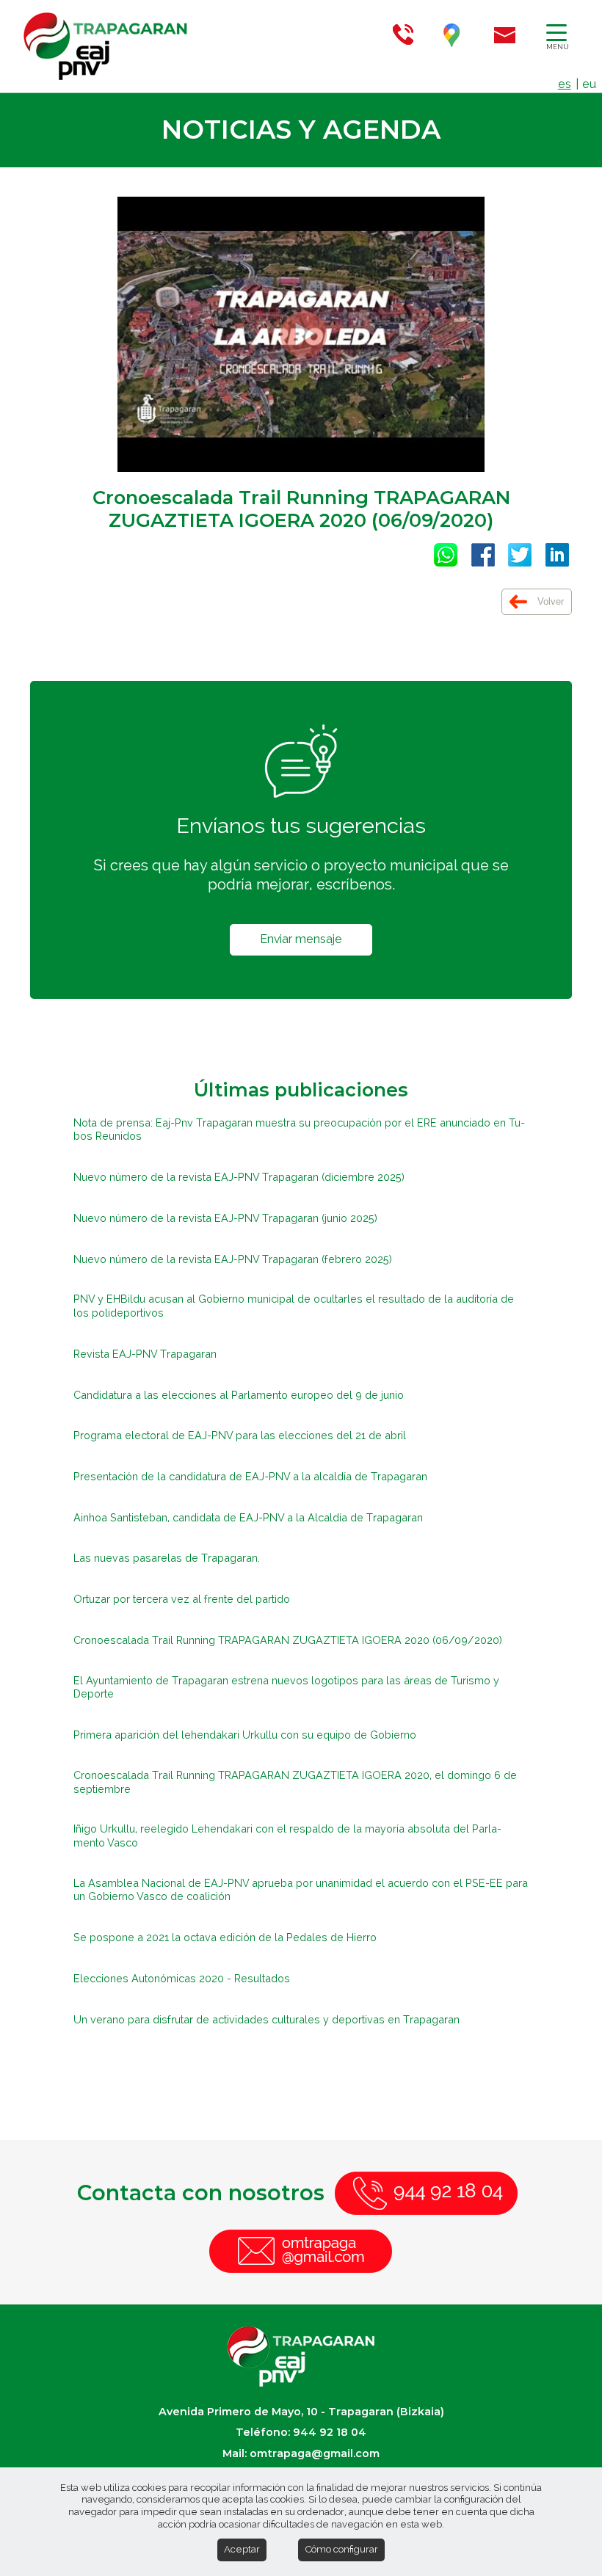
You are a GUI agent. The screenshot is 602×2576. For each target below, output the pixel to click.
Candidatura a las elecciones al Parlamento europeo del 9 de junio (239, 1395)
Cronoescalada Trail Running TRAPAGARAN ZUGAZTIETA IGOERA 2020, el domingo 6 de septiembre (295, 1782)
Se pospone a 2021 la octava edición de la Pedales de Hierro (225, 1937)
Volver (549, 601)
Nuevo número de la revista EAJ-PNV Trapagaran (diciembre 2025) (239, 1177)
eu (589, 84)
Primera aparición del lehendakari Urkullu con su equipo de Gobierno (245, 1735)
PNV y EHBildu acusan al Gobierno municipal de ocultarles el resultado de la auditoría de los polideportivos (294, 1306)
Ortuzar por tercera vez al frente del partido (182, 1599)
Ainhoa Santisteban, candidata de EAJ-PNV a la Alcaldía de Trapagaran (248, 1517)
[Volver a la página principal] (37, 46)
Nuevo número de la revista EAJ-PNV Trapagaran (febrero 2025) (233, 1259)
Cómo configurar (341, 2549)
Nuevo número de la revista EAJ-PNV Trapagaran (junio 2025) (225, 1218)
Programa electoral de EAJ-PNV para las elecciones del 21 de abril (240, 1435)
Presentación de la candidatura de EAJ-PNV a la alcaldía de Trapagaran (250, 1476)
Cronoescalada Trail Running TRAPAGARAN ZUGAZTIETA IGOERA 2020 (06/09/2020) (288, 1640)
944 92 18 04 (330, 2432)
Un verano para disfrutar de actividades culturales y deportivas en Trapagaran (266, 2019)
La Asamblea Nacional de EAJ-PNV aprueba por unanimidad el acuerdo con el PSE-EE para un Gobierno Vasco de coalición (301, 1890)
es (565, 84)
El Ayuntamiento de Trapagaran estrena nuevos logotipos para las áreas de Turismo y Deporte (286, 1687)
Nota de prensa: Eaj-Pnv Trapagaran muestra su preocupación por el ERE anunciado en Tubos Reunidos (299, 1129)
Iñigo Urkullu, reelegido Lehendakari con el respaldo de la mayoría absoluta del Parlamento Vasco (287, 1835)
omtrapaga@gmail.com (315, 2453)
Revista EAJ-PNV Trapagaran (145, 1354)
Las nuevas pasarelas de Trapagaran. (167, 1558)
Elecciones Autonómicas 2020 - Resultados (182, 1978)
